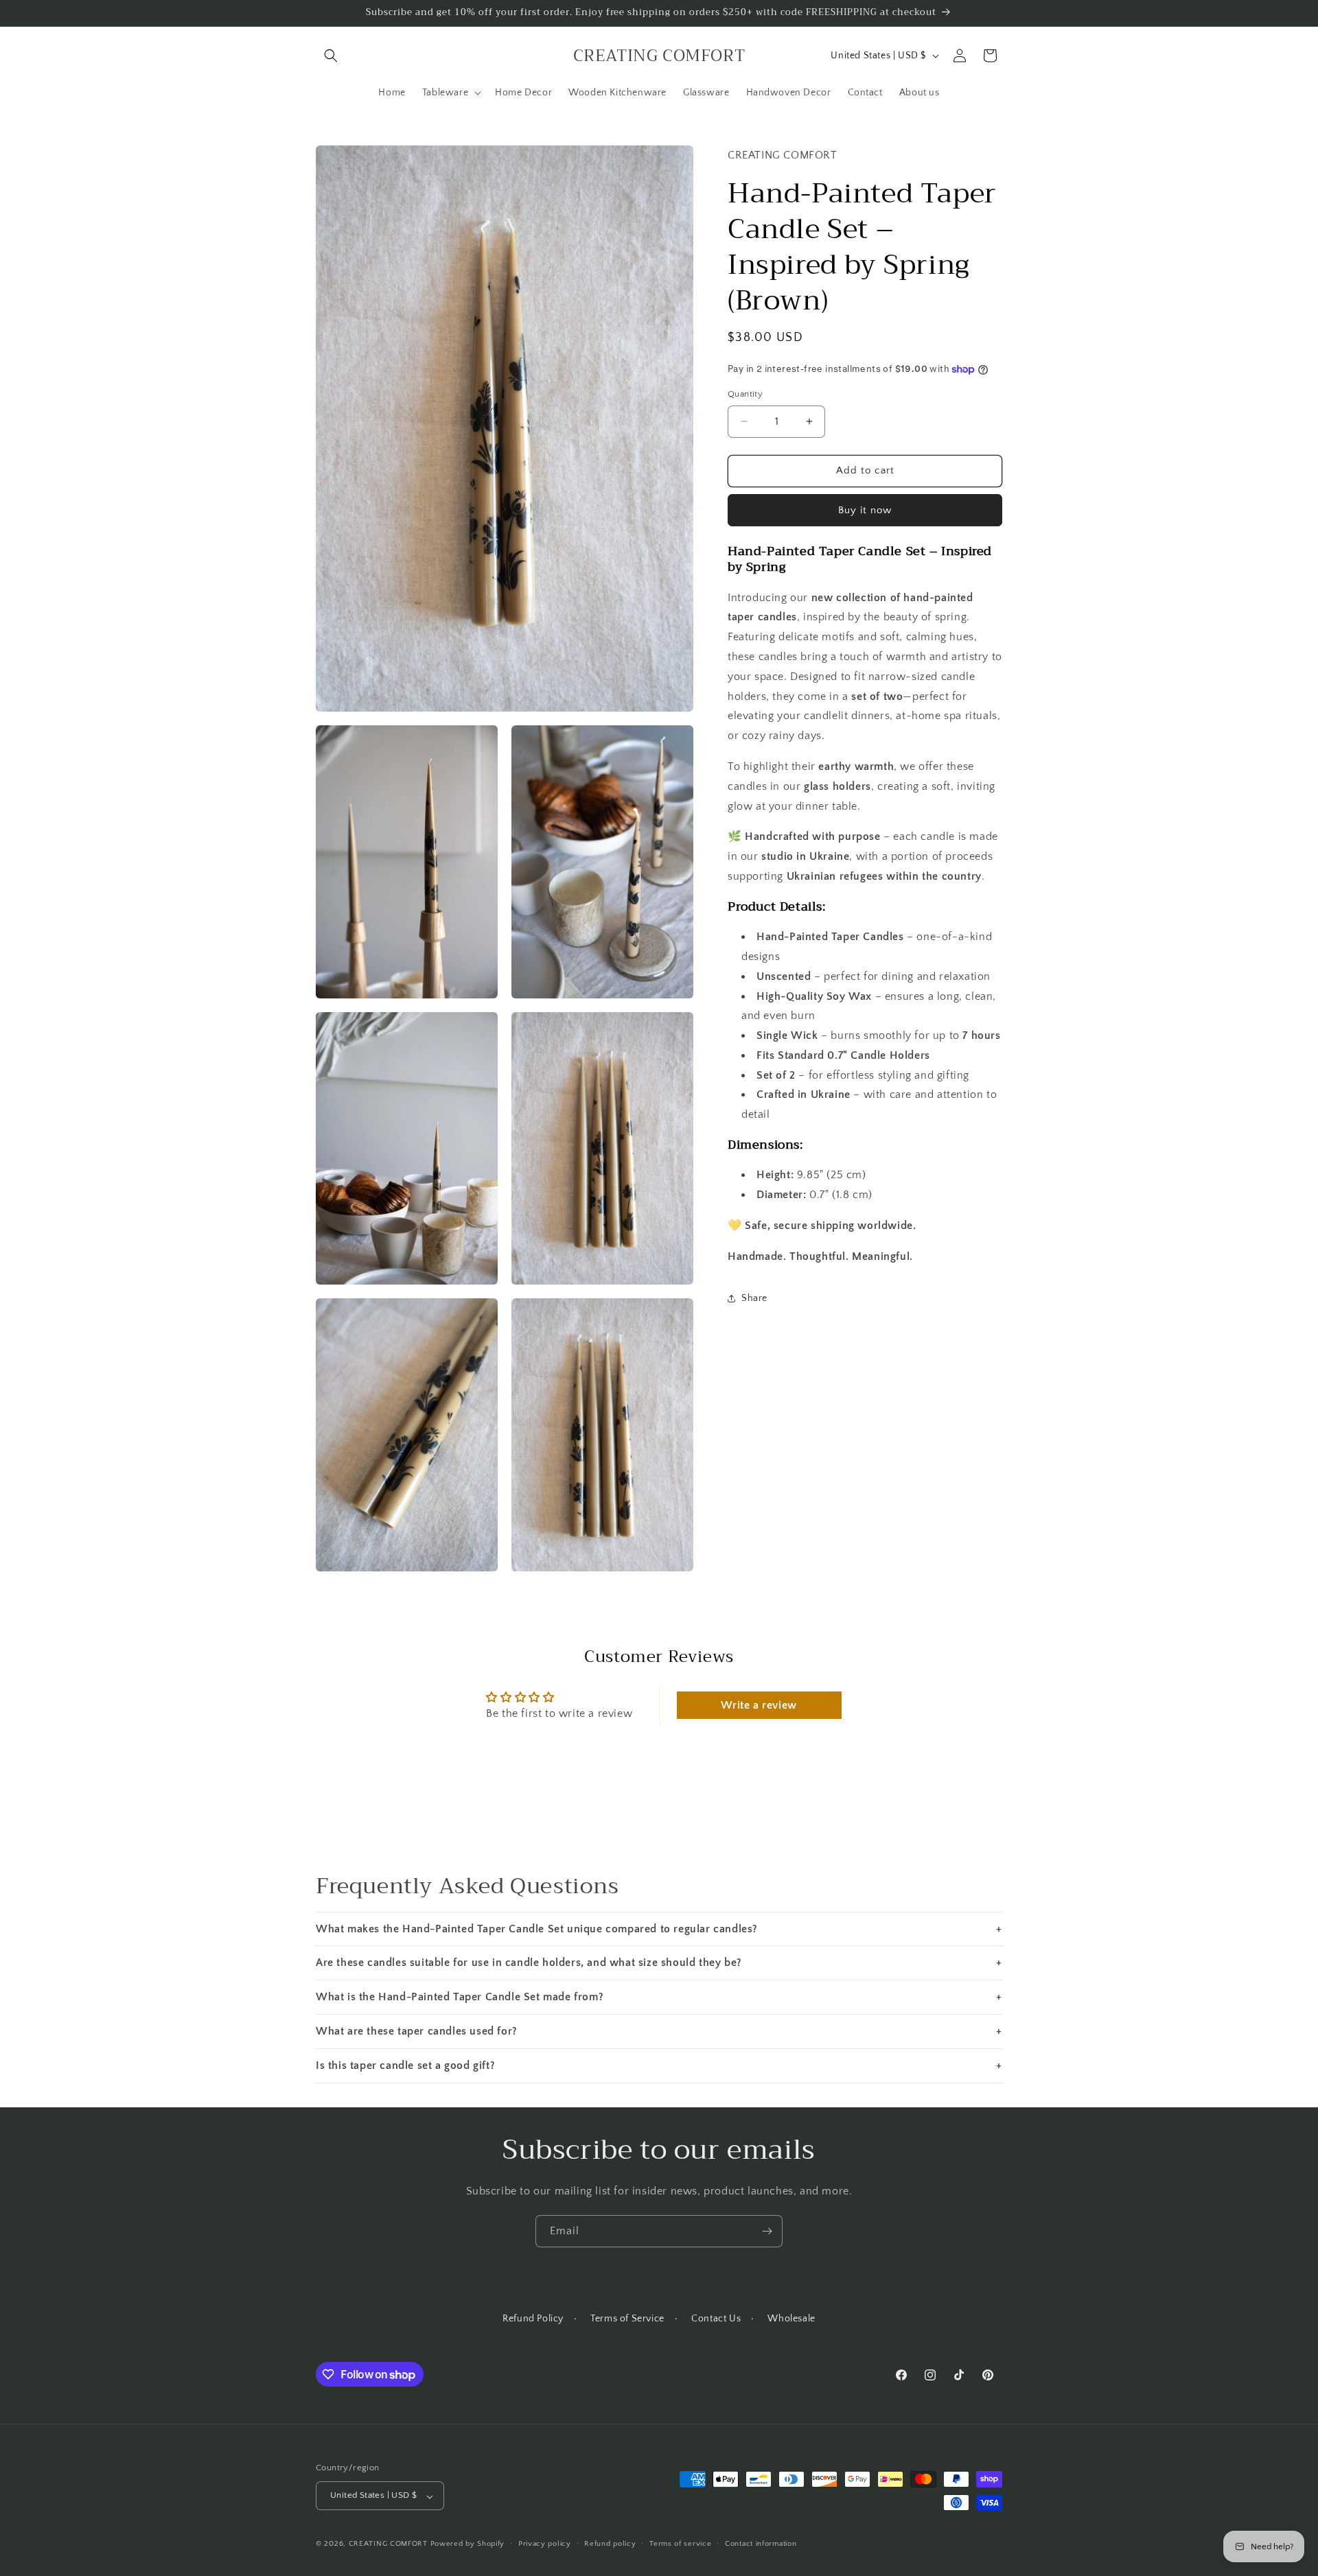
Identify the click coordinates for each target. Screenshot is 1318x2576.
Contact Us (716, 2319)
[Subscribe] (767, 2231)
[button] (331, 56)
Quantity (745, 394)
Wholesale (791, 2319)
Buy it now (865, 510)
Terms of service (680, 2544)
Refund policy (610, 2544)
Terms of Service (627, 2319)
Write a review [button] (759, 1706)
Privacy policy (545, 2544)
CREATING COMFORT (388, 2544)
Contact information (761, 2544)
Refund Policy (533, 2319)
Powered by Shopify (468, 2544)
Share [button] (754, 1298)
